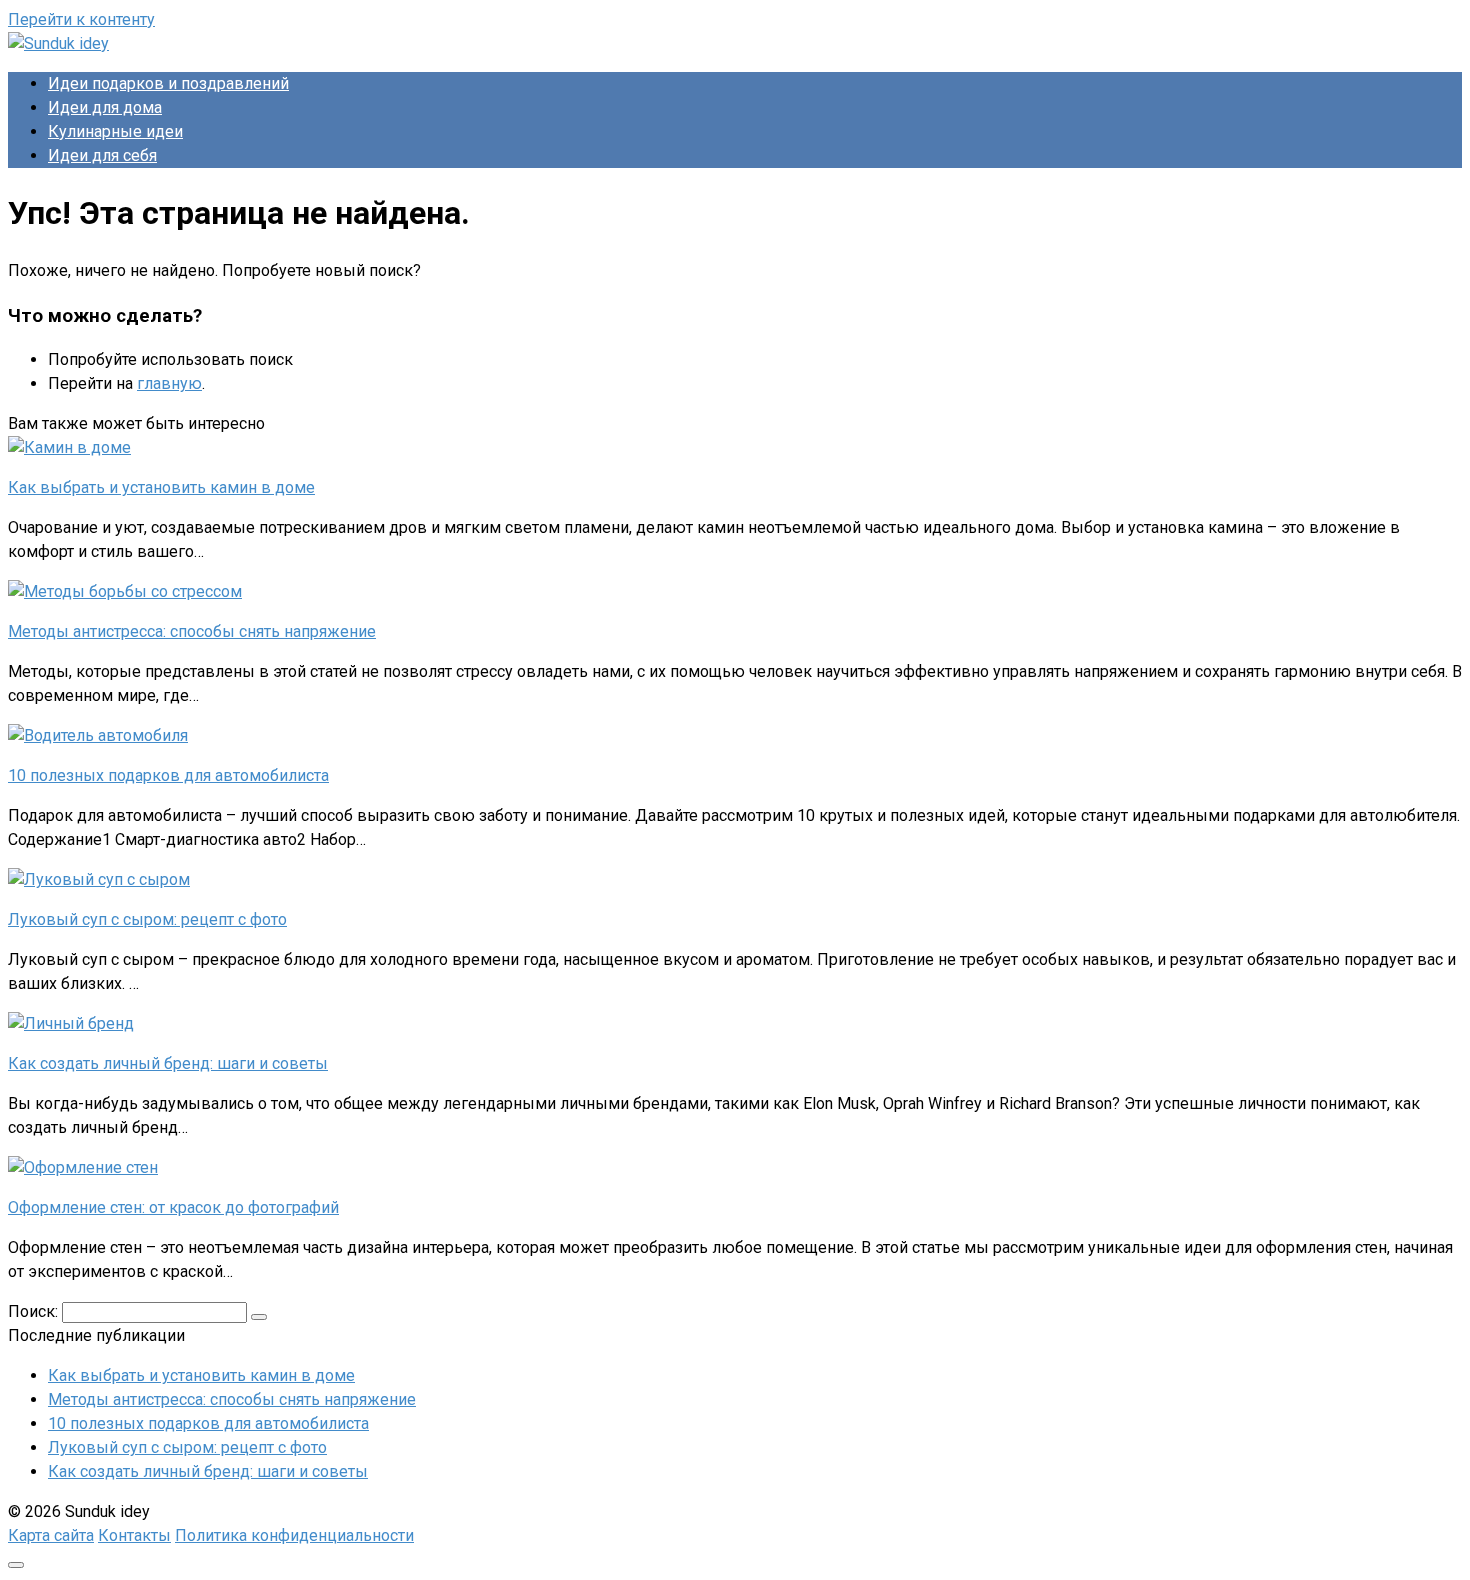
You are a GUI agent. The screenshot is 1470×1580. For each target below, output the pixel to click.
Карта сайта (51, 1535)
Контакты (134, 1535)
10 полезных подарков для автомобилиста (208, 1423)
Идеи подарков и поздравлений (168, 83)
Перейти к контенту (81, 19)
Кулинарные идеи (115, 131)
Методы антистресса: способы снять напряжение (232, 1399)
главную (169, 383)
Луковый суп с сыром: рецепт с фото (187, 1447)
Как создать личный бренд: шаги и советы (208, 1471)
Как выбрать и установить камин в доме (201, 1375)
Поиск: (35, 1311)
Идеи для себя (102, 155)
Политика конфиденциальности (294, 1535)
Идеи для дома (105, 107)
